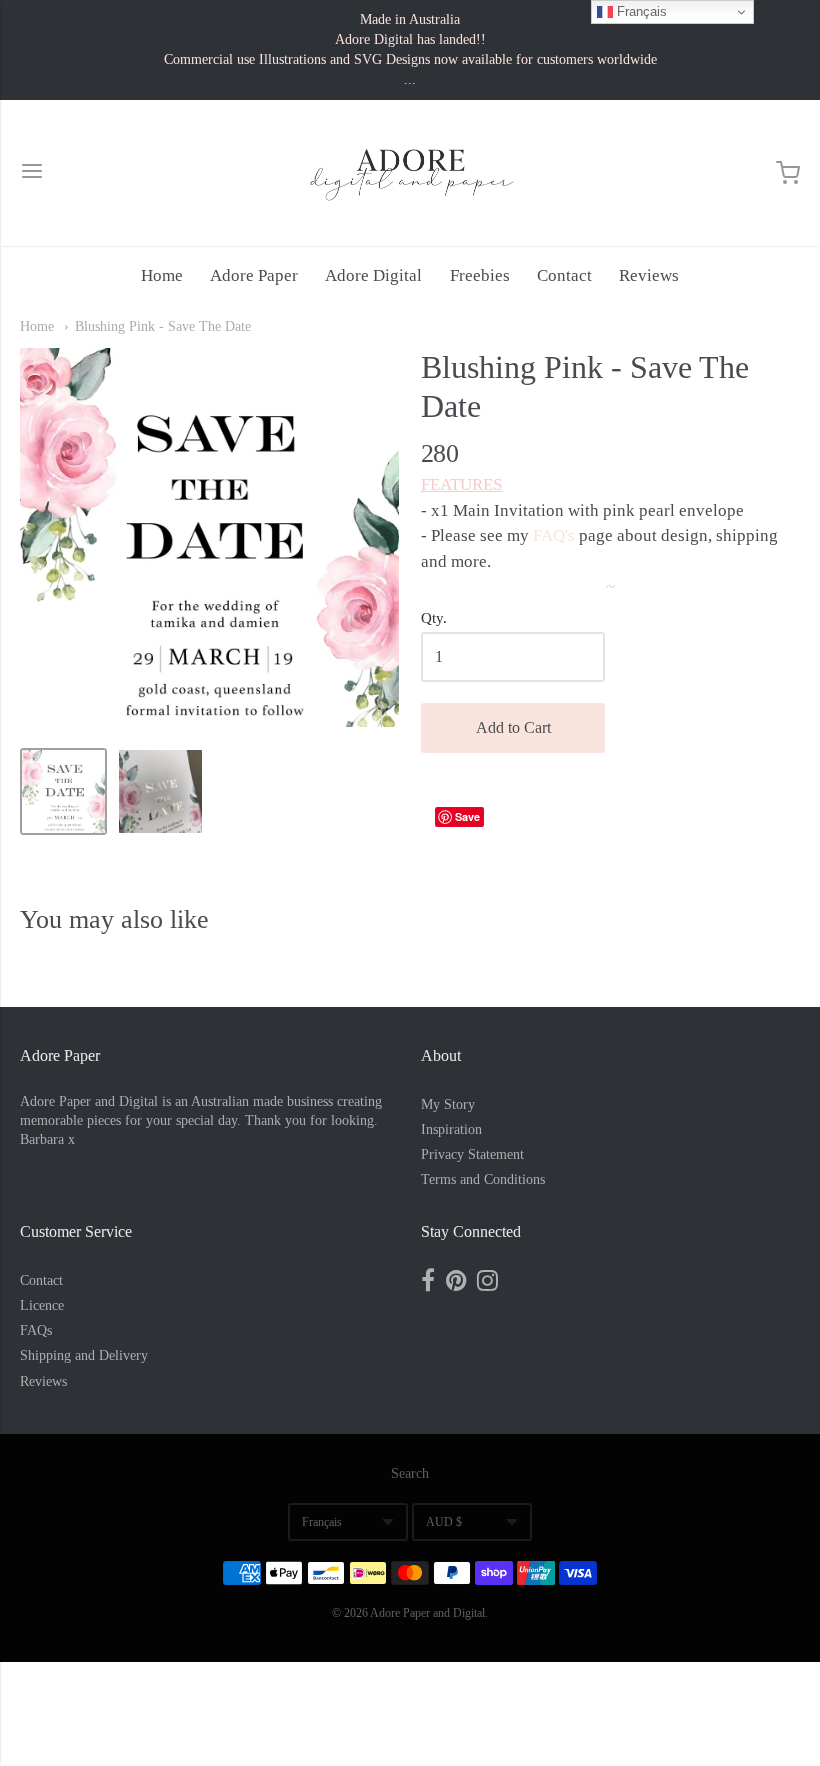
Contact (564, 275)
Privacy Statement (472, 1154)
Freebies (480, 275)
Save (467, 816)
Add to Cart (513, 727)
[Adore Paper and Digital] (410, 173)
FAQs (36, 1330)
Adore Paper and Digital (427, 1613)
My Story (448, 1104)
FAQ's (554, 535)
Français (640, 11)
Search (410, 1473)
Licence (42, 1305)
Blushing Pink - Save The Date (163, 326)
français (322, 1522)
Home (162, 275)
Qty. (434, 618)
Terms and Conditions (483, 1179)
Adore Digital (373, 275)
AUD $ (444, 1522)
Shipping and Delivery (84, 1355)
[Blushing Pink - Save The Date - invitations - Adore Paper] (63, 791)
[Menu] (32, 173)
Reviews (649, 275)
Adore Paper (254, 275)
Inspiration (451, 1129)
